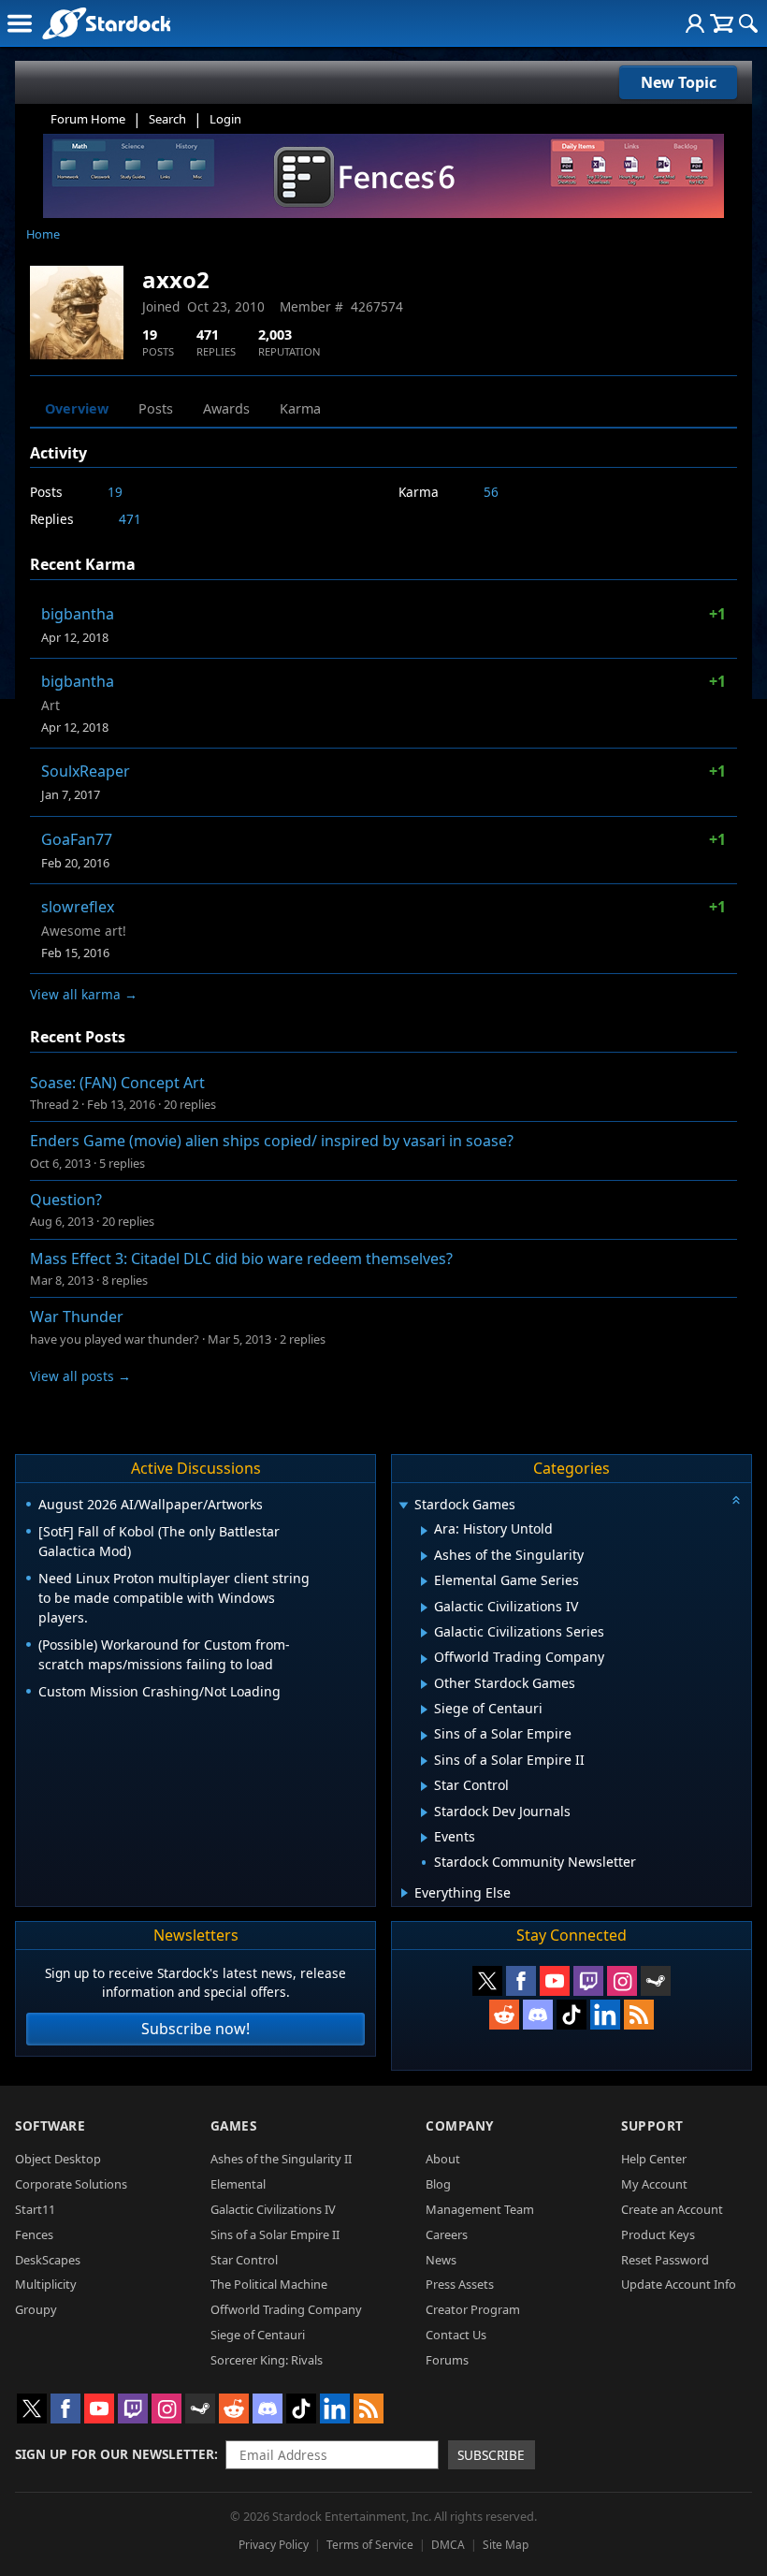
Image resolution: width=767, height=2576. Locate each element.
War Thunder (77, 1317)
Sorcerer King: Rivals (267, 2360)
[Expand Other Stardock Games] (424, 1684)
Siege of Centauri (258, 2335)
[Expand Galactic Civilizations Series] (424, 1633)
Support (652, 2125)
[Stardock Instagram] (622, 1981)
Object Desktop (58, 2159)
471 (130, 519)
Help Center (654, 2159)
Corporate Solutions (71, 2184)
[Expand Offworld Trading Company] (424, 1659)
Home (43, 234)
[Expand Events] (424, 1838)
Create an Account (672, 2209)
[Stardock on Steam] (656, 1981)
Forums (447, 2360)
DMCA (448, 2545)
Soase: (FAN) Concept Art (117, 1083)
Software (50, 2125)
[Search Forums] (748, 23)
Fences (34, 2234)
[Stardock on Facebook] (521, 1981)
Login (225, 119)
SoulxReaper (86, 771)
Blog (438, 2184)
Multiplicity (46, 2284)
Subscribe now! (195, 2029)
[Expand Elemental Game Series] (424, 1581)
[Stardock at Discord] (538, 2015)
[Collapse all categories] (736, 1500)
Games (234, 2125)
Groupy (36, 2309)
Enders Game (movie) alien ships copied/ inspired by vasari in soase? (272, 1141)
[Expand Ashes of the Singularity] (424, 1556)
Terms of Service (370, 2545)
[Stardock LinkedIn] (605, 2015)
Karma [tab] (300, 408)
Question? (66, 1200)
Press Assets (460, 2284)
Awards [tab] (226, 408)
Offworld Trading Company (286, 2309)
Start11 (35, 2209)
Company (460, 2125)
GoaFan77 (77, 839)
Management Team (480, 2209)
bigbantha (78, 614)
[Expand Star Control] (424, 1786)
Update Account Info (679, 2284)
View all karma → (84, 994)
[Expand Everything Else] (405, 1893)
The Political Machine (269, 2284)
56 (491, 492)
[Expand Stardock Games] (403, 1506)
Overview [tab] (77, 408)
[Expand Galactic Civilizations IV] (424, 1608)
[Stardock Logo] (106, 23)
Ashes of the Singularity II (281, 2159)
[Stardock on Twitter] (487, 1981)
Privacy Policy (274, 2545)
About (443, 2159)
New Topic (679, 82)
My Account (654, 2184)
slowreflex (78, 907)
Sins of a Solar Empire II (275, 2234)
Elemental (238, 2184)
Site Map (506, 2545)
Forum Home (88, 119)
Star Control (244, 2260)
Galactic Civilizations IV (273, 2209)
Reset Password (665, 2260)
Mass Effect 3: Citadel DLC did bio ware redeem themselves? (241, 1259)
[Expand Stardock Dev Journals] (424, 1812)
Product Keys (658, 2234)
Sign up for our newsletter (115, 2454)
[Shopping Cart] (722, 23)
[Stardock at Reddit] (504, 2015)
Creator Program (473, 2309)
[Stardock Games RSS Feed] (639, 2015)
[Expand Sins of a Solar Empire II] (424, 1761)
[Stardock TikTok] (572, 2015)
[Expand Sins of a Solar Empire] (424, 1736)
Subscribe (491, 2455)
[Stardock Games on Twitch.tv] (588, 1981)
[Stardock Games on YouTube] (555, 1981)
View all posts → (80, 1376)
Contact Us (456, 2335)
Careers (447, 2234)
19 (115, 492)
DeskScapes (48, 2260)
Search (167, 119)
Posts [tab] (156, 408)
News (441, 2260)
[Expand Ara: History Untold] (424, 1531)
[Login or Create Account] (695, 23)
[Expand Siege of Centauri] (424, 1710)
